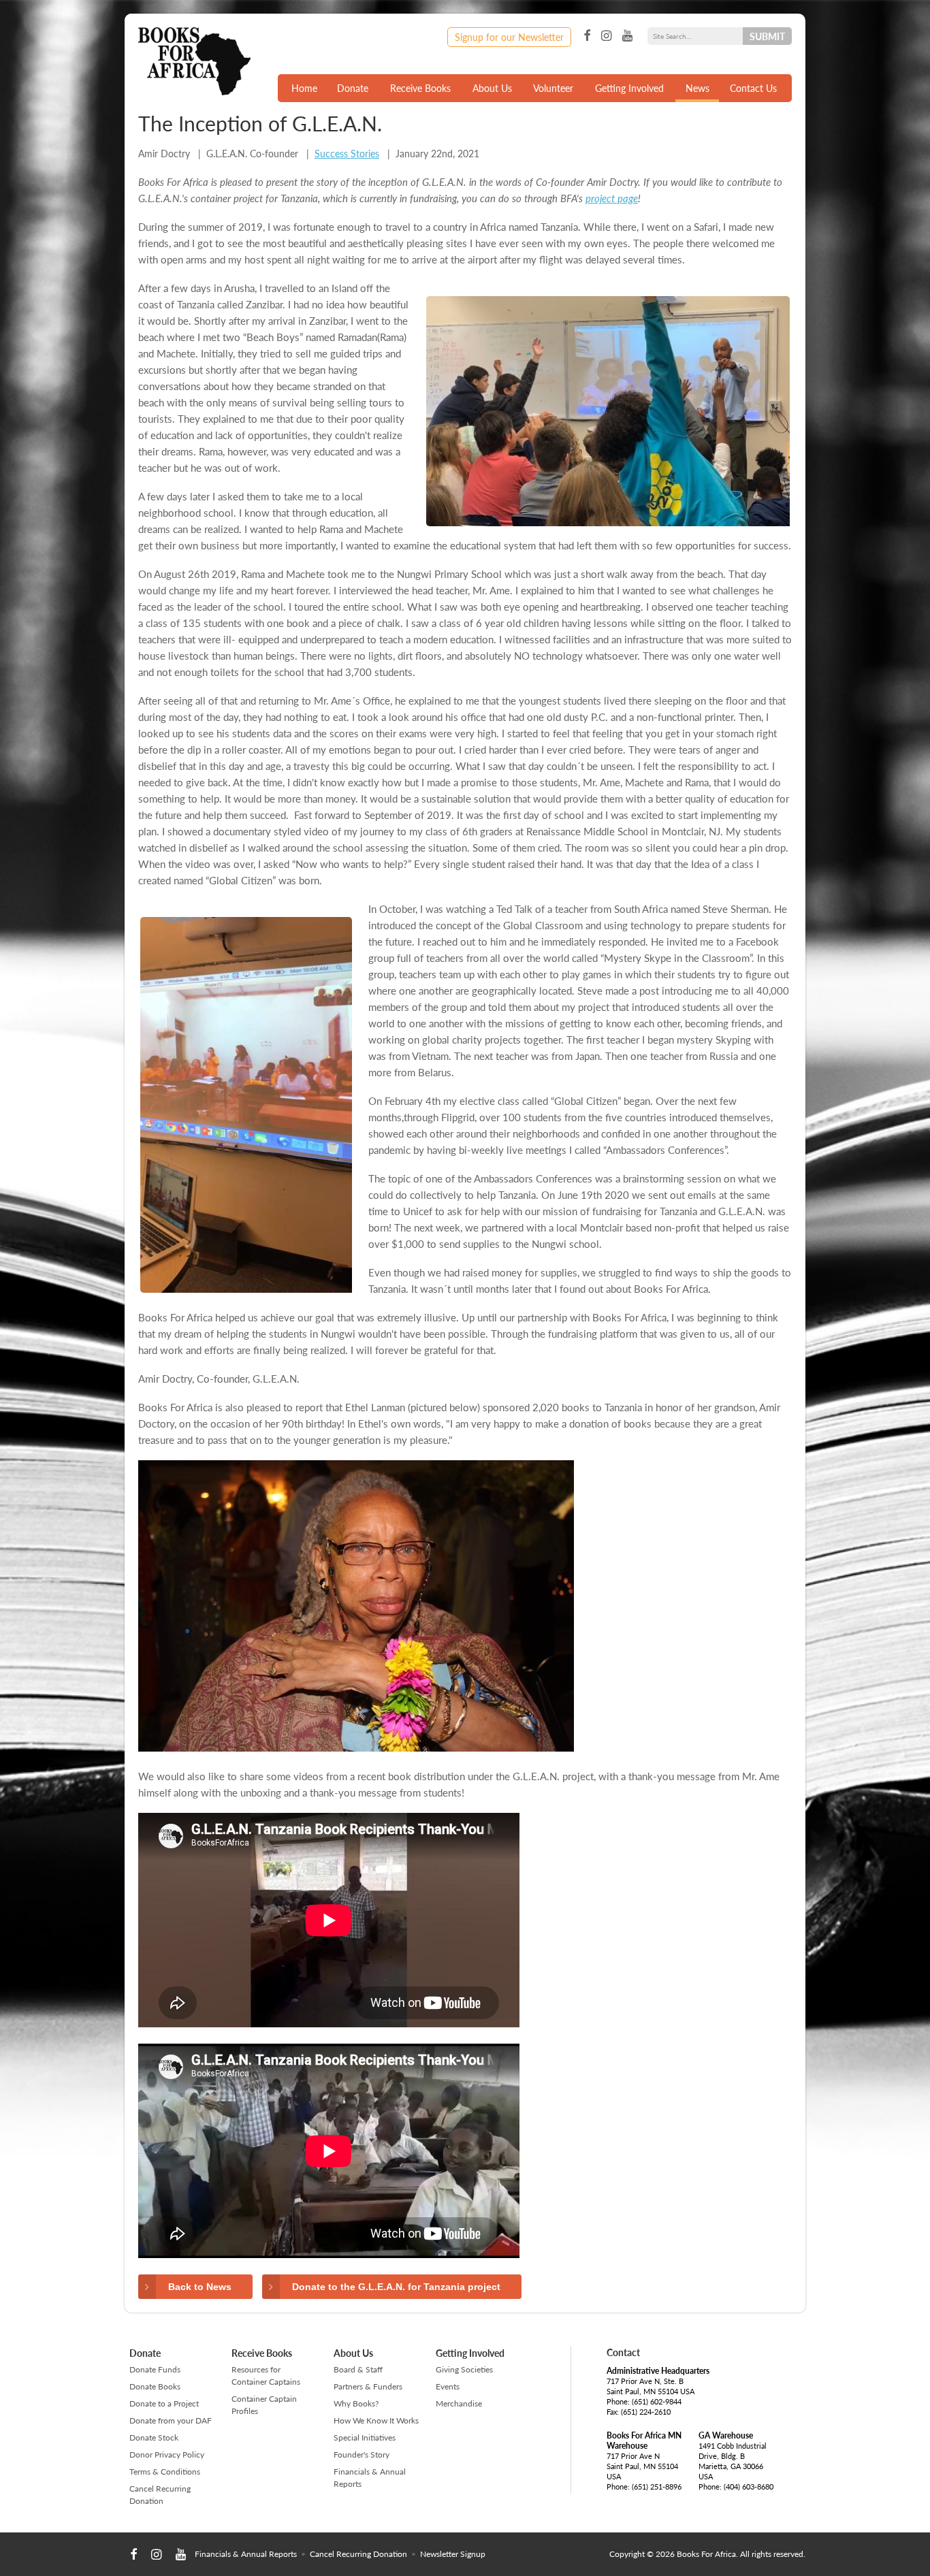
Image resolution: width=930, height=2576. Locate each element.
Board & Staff (358, 2369)
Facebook (587, 36)
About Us (492, 88)
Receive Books (420, 88)
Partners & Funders (368, 2386)
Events (448, 2386)
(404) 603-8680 (749, 2486)
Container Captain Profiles (264, 2405)
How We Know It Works (376, 2420)
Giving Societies (464, 2369)
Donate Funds (155, 2369)
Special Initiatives (365, 2437)
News (697, 88)
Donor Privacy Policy (167, 2454)
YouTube (627, 36)
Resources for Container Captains (266, 2376)
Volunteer (553, 88)
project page (612, 198)
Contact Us (753, 88)
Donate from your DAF (171, 2420)
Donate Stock (154, 2437)
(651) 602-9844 (657, 2401)
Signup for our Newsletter (509, 37)
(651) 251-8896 (657, 2486)
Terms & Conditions (165, 2472)
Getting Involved (629, 88)
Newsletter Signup (453, 2554)
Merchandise (459, 2403)
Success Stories (347, 153)
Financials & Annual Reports (370, 2478)
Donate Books (155, 2386)
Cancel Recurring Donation (160, 2495)
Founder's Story (362, 2454)
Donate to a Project (164, 2403)
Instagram (606, 36)
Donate (353, 88)
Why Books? (356, 2403)
